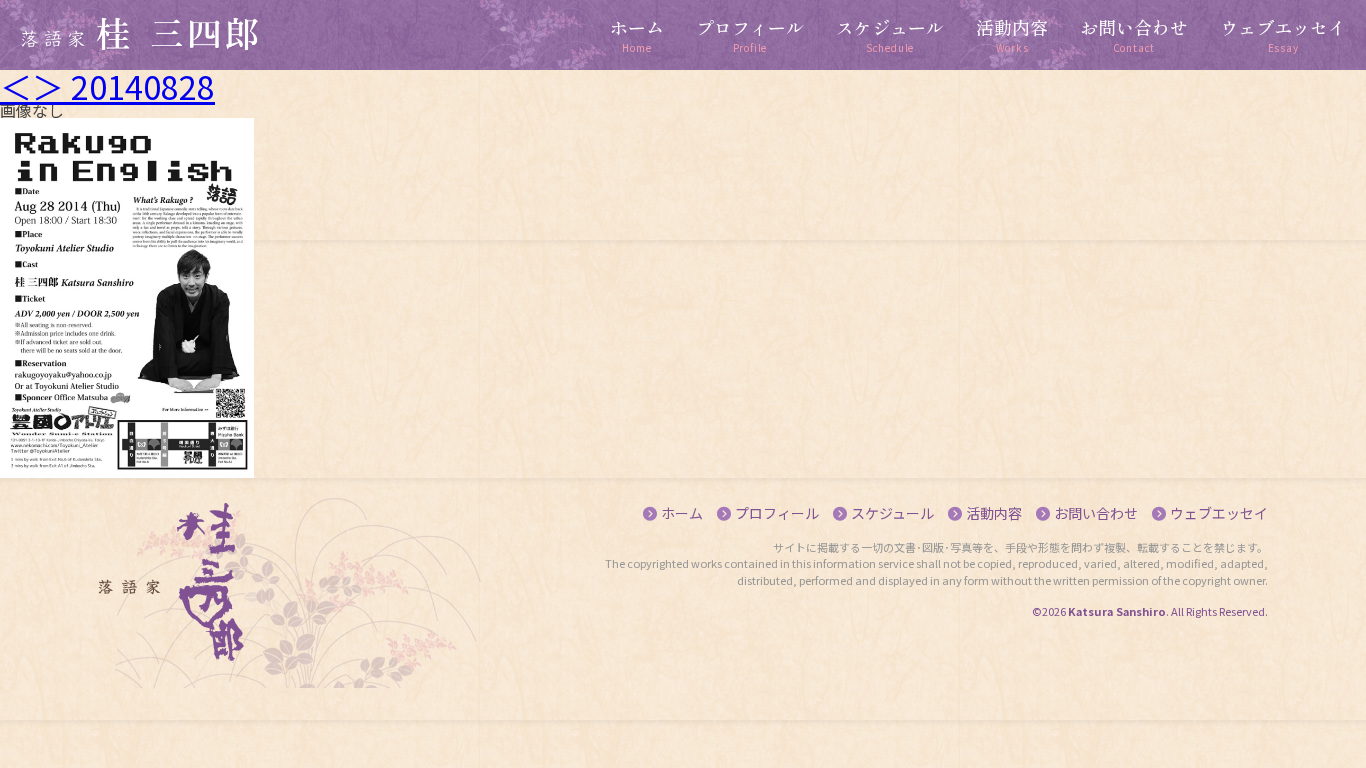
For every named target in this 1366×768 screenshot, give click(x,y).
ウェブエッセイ (1219, 513)
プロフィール (777, 513)
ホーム (682, 513)
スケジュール (892, 513)
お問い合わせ (1096, 513)
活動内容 (994, 513)
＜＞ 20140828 (107, 86)
